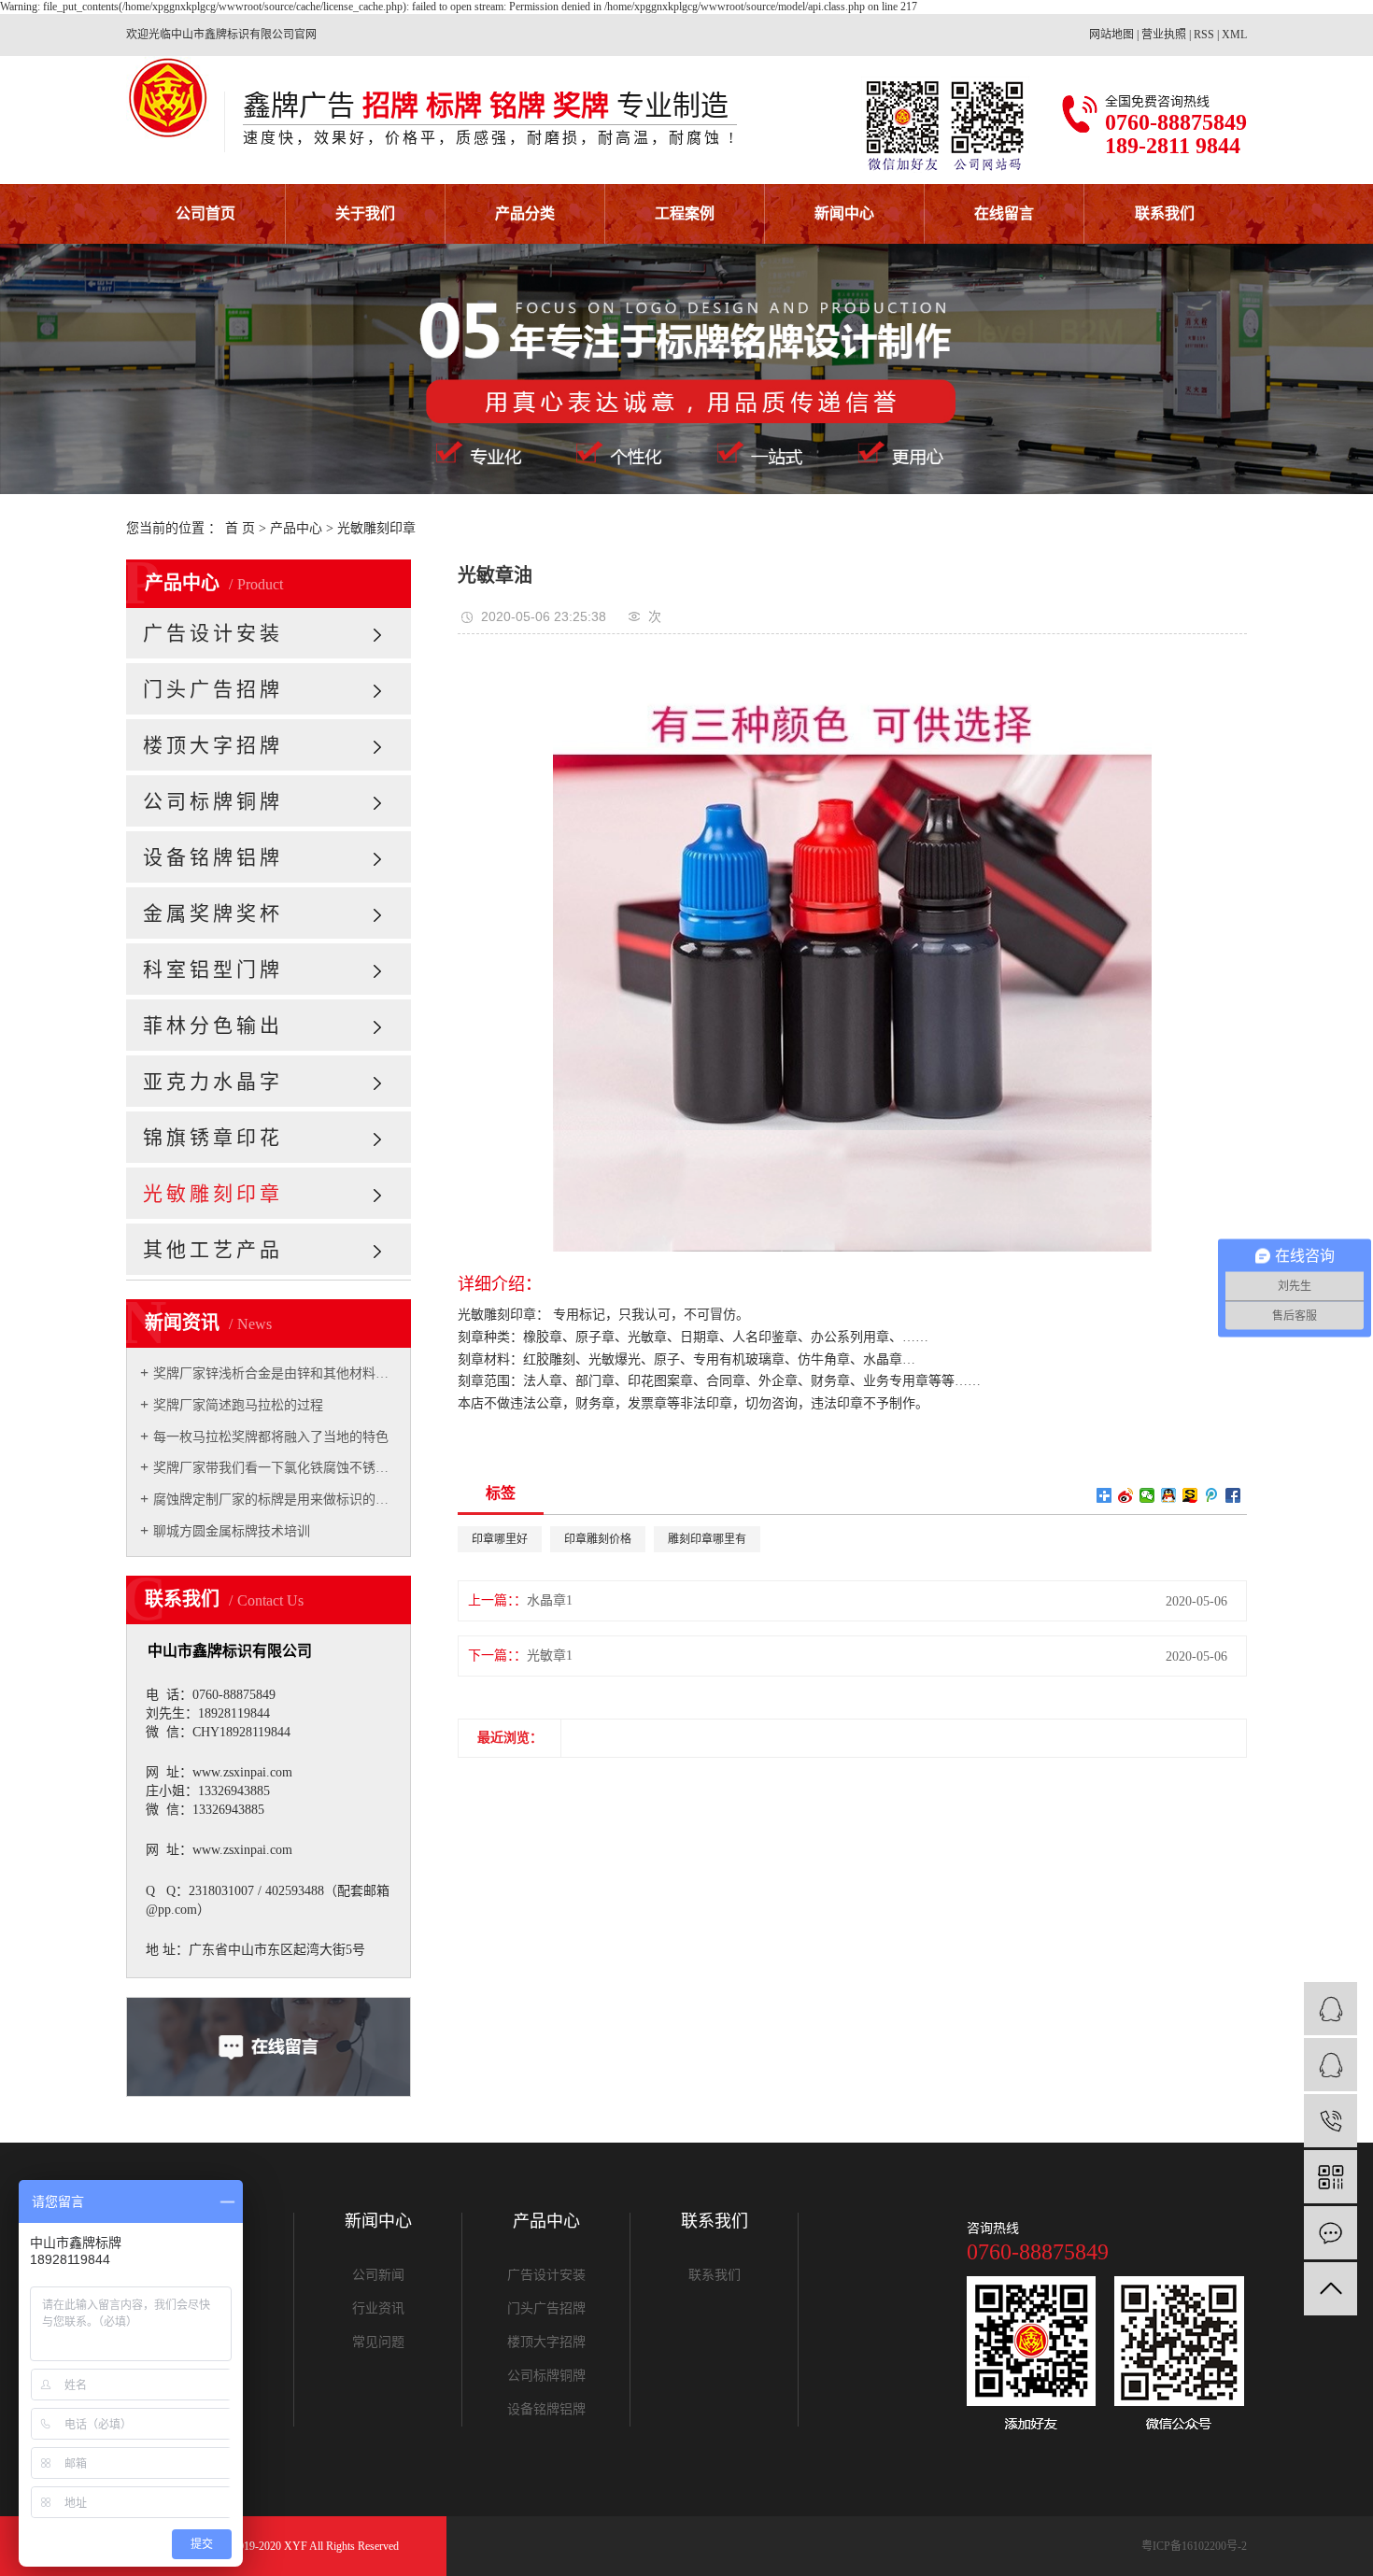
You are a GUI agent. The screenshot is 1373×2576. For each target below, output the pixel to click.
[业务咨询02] (1331, 2065)
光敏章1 (550, 1656)
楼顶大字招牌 (213, 745)
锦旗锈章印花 (213, 1138)
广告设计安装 (213, 633)
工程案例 (685, 213)
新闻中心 (844, 213)
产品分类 (525, 213)
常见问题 (378, 2342)
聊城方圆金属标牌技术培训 (232, 1531)
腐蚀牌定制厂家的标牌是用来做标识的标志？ (275, 1500)
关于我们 (365, 213)
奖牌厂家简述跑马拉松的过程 (238, 1405)
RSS (1204, 35)
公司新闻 (378, 2275)
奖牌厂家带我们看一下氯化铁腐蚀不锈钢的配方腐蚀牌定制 (275, 1468)
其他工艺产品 (213, 1250)
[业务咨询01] (1331, 2009)
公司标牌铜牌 (213, 801)
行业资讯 (378, 2309)
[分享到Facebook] (1233, 1495)
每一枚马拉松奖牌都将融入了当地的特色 (271, 1437)
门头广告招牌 (213, 689)
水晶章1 (550, 1600)
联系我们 (1165, 213)
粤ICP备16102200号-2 (1194, 2546)
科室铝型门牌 (213, 970)
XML (1234, 35)
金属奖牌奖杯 (213, 913)
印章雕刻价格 (598, 1539)
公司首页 (205, 213)
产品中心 (296, 528)
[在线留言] (1331, 2233)
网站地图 (1111, 35)
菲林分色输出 (213, 1026)
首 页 (240, 528)
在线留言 (1004, 213)
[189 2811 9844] (1331, 2121)
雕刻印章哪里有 (707, 1539)
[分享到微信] (1147, 1495)
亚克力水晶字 (213, 1082)
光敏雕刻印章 (376, 528)
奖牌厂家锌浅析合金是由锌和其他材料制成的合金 (275, 1373)
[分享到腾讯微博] (1212, 1495)
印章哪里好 (500, 1539)
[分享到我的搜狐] (1190, 1495)
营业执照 (1164, 35)
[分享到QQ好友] (1169, 1495)
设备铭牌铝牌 (213, 857)
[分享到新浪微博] (1126, 1495)
